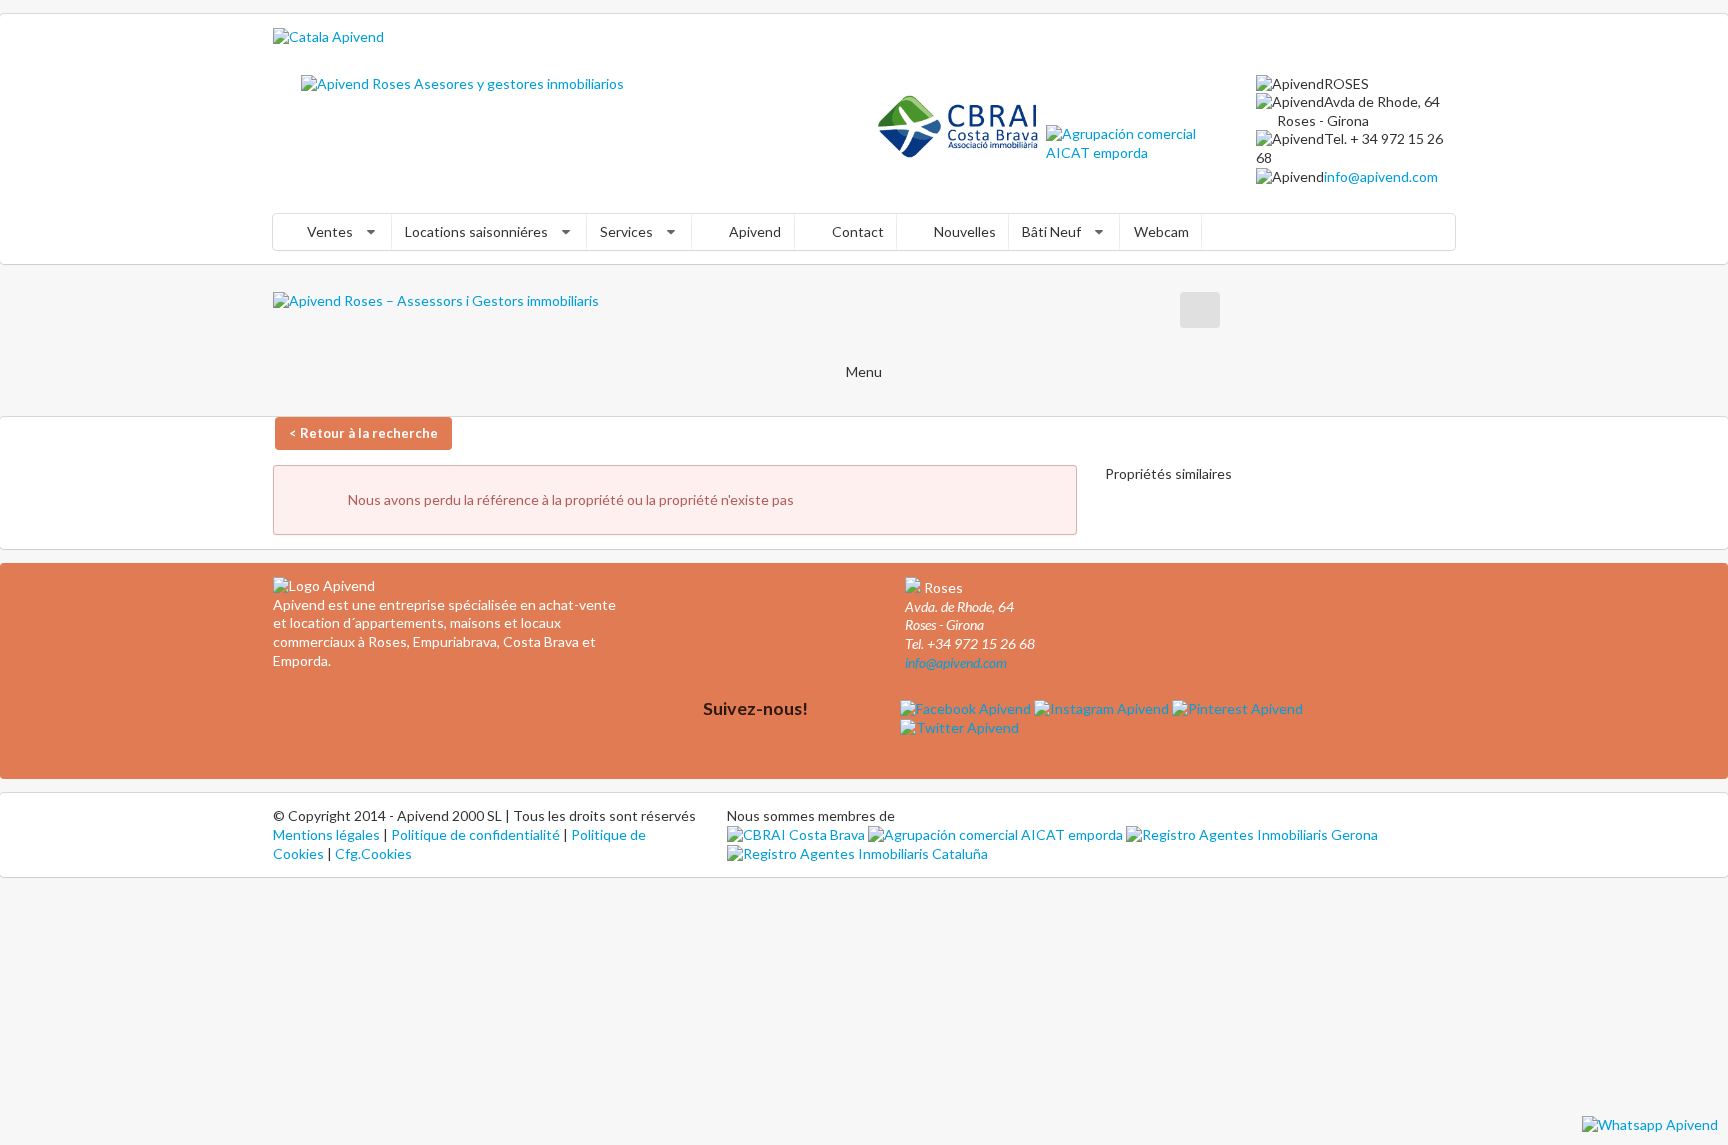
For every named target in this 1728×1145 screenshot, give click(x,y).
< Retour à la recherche (363, 433)
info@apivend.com (1381, 176)
